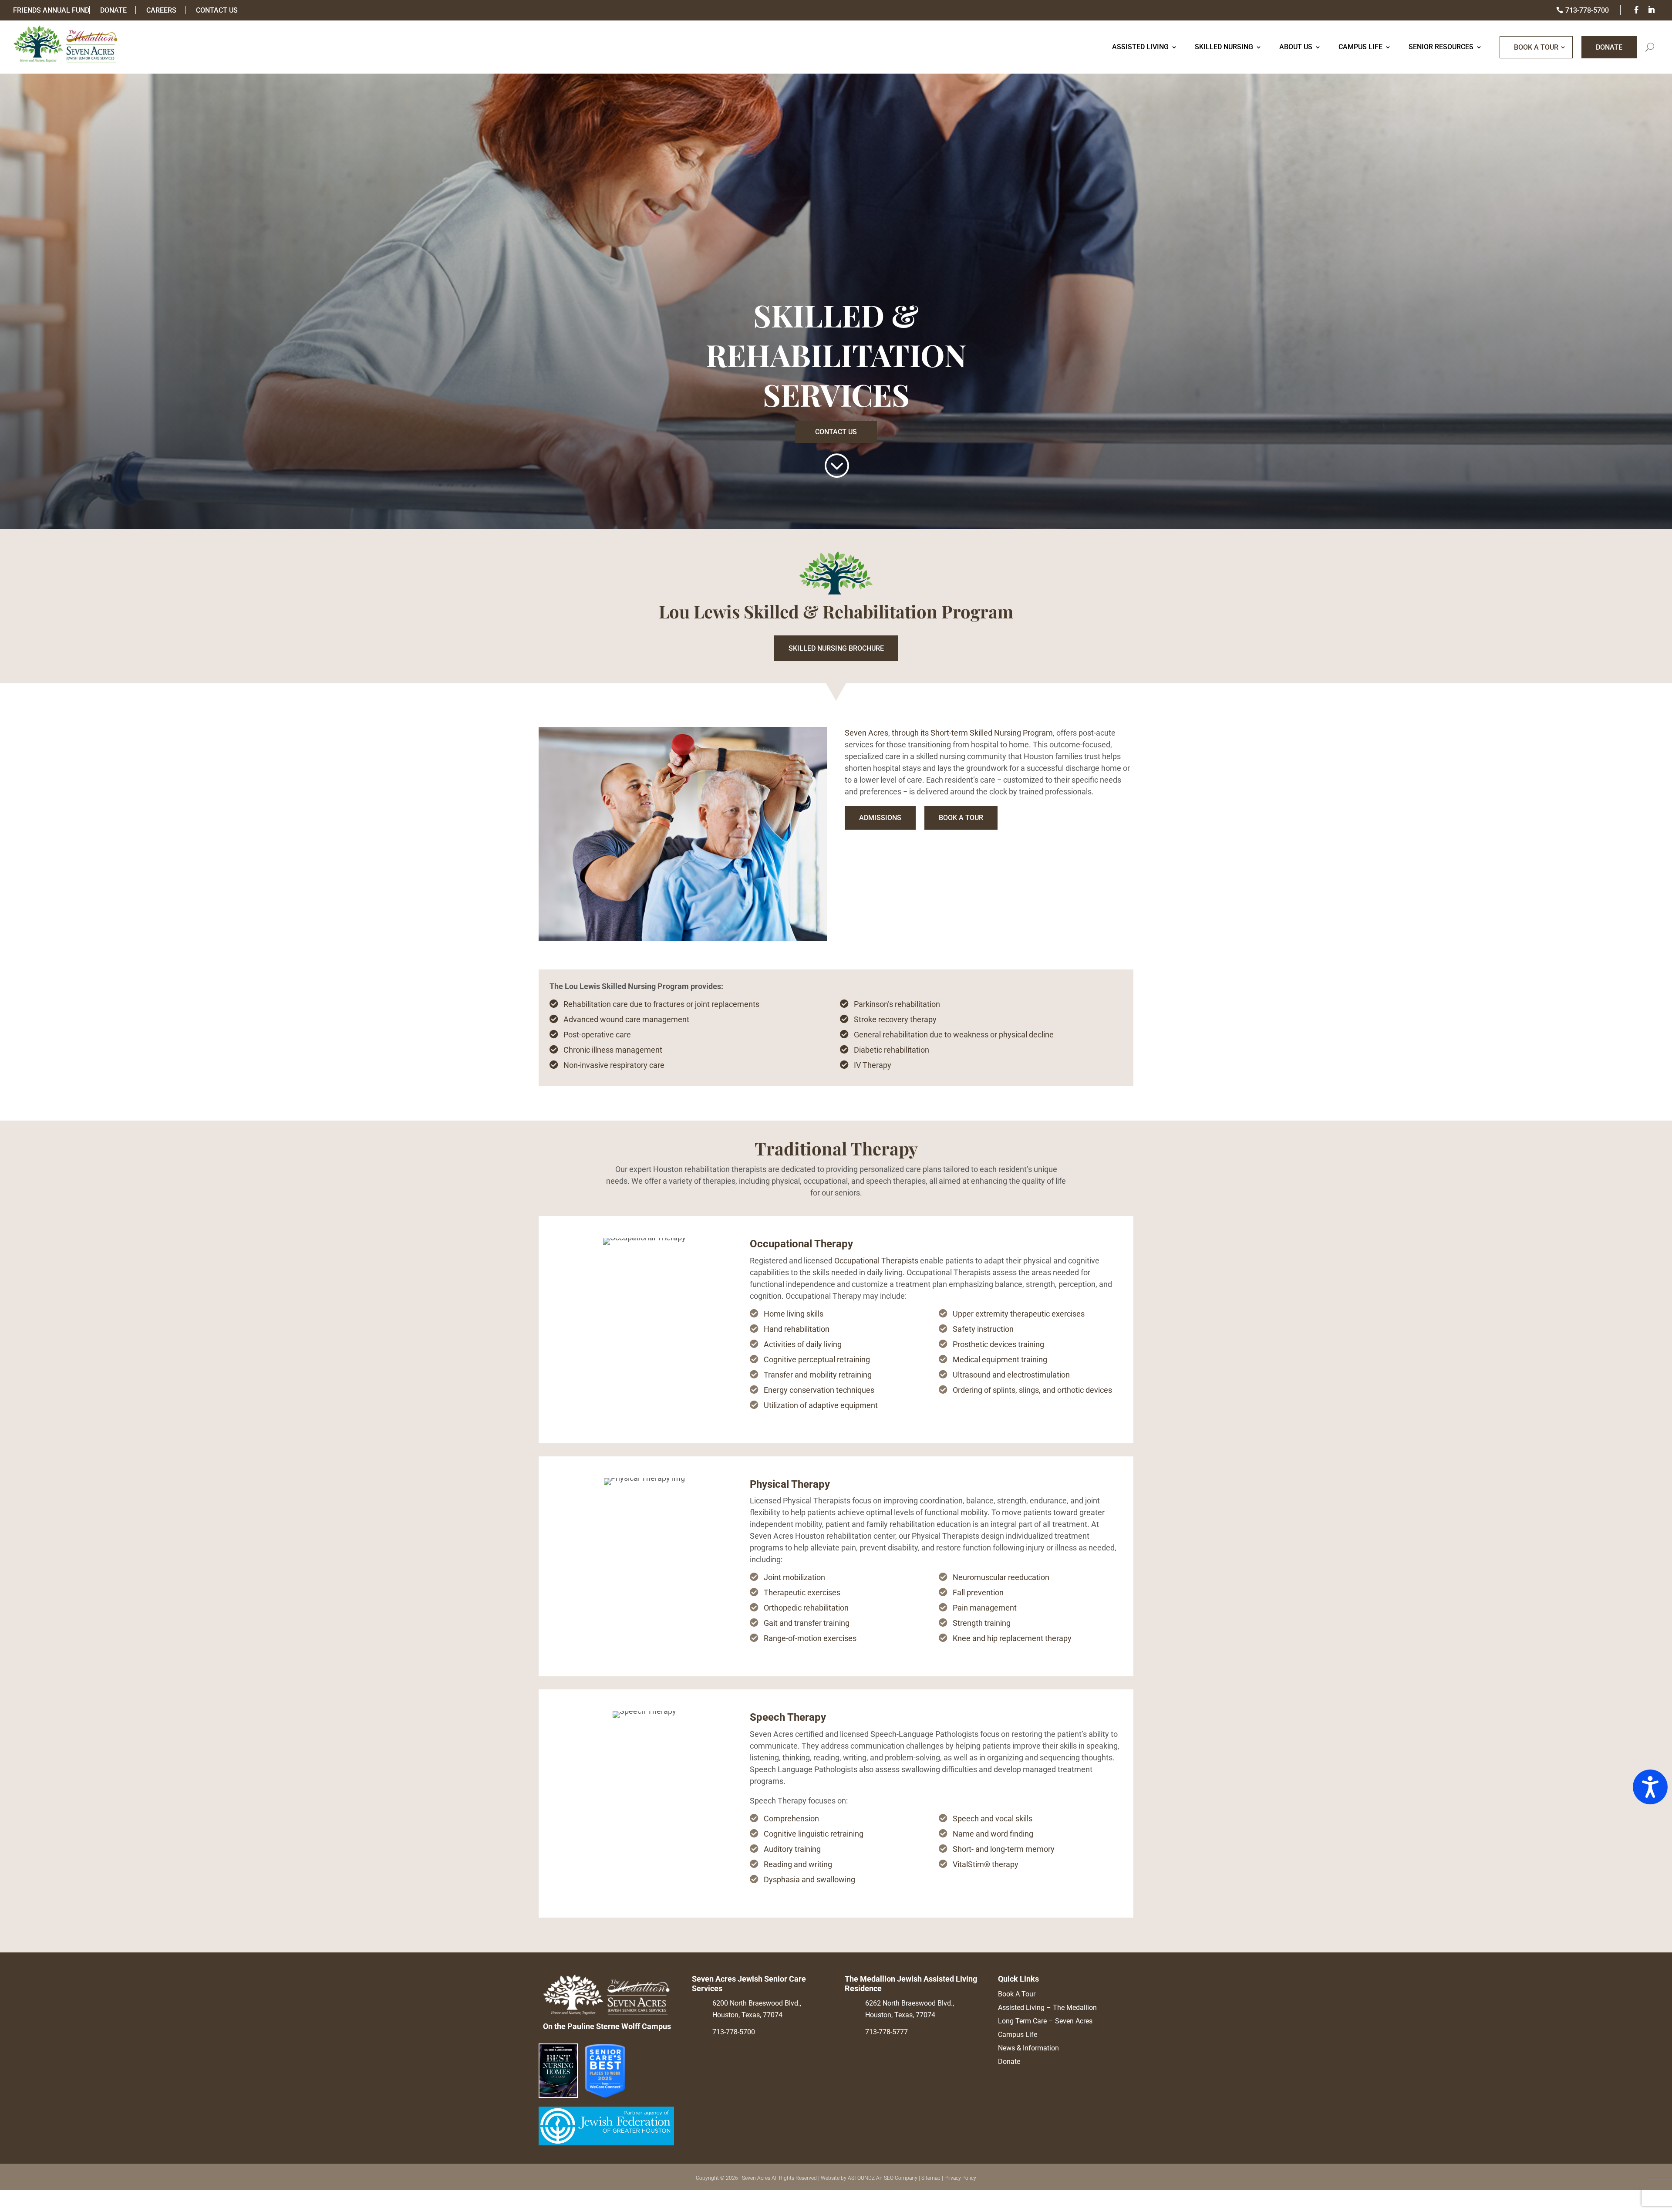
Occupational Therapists (876, 1261)
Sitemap (931, 2178)
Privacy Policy (960, 2178)
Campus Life (1360, 47)
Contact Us (836, 432)
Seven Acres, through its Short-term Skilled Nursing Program (949, 733)
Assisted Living (1140, 47)
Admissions (880, 818)
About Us (1296, 47)
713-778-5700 (734, 2032)
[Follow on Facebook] (1637, 11)
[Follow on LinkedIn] (1652, 11)
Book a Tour (961, 818)
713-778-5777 (887, 2032)
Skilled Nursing (1224, 47)
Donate (1609, 47)
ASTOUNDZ (861, 2178)
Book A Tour (1536, 47)
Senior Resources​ (1441, 47)
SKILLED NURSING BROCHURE (836, 648)
